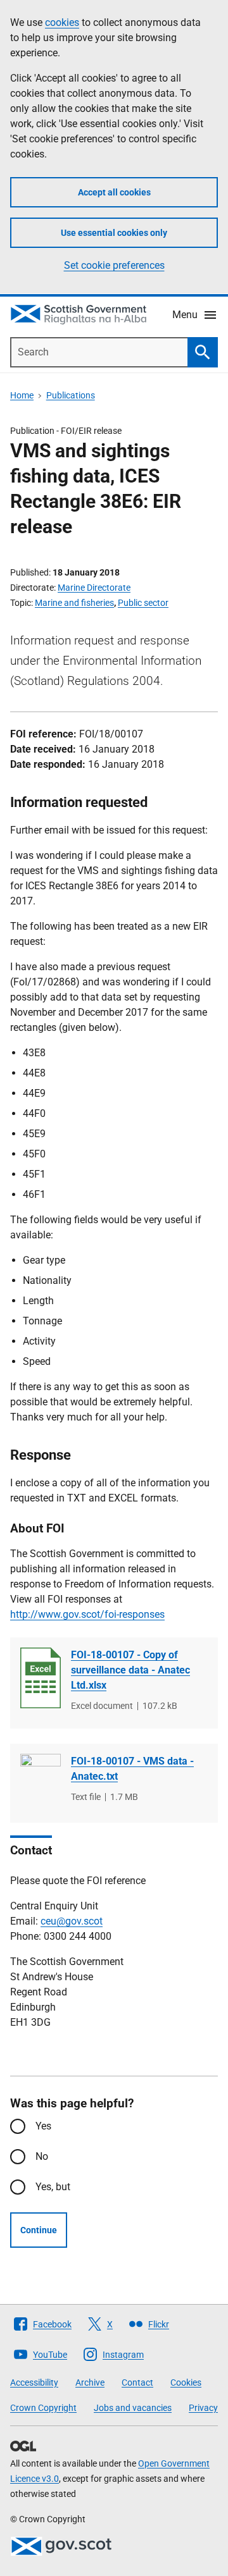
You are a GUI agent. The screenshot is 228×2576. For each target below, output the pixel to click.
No (42, 2156)
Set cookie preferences (114, 265)
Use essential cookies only (114, 233)
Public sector (143, 603)
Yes (43, 2126)
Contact (137, 2382)
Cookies (186, 2382)
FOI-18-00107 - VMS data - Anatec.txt (132, 1769)
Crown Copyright (43, 2408)
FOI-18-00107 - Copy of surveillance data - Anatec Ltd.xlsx (130, 1670)
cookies (62, 22)
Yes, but (53, 2187)
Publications (71, 395)
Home (22, 395)
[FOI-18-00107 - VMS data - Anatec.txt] (41, 1784)
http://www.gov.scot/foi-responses (87, 1614)
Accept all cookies (114, 192)
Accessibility (34, 2382)
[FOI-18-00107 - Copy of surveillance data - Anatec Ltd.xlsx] (41, 1678)
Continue (39, 2230)
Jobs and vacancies (133, 2408)
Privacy (203, 2408)
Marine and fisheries (74, 603)
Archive (90, 2382)
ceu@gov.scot (72, 1921)
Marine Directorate (94, 588)
